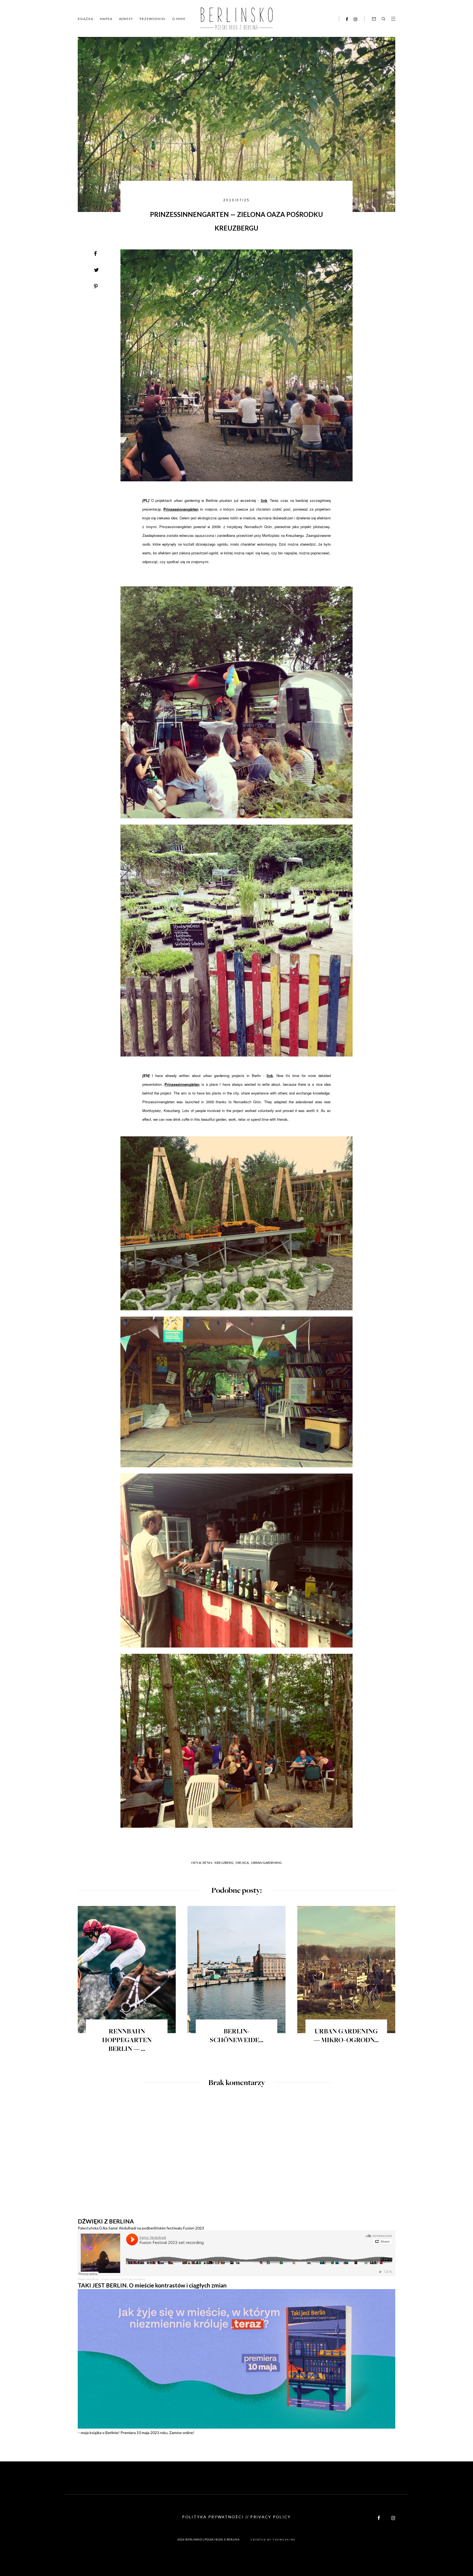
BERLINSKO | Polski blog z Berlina (212, 2539)
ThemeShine (284, 2540)
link (264, 500)
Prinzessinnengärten (181, 509)
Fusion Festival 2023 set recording (123, 2279)
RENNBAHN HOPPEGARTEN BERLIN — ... (127, 2041)
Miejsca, (243, 1863)
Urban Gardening (266, 1863)
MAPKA (106, 19)
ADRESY (126, 19)
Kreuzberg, (224, 1863)
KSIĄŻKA (86, 19)
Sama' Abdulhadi (88, 2279)
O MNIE (179, 19)
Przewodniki (153, 19)
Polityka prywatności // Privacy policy (236, 2517)
